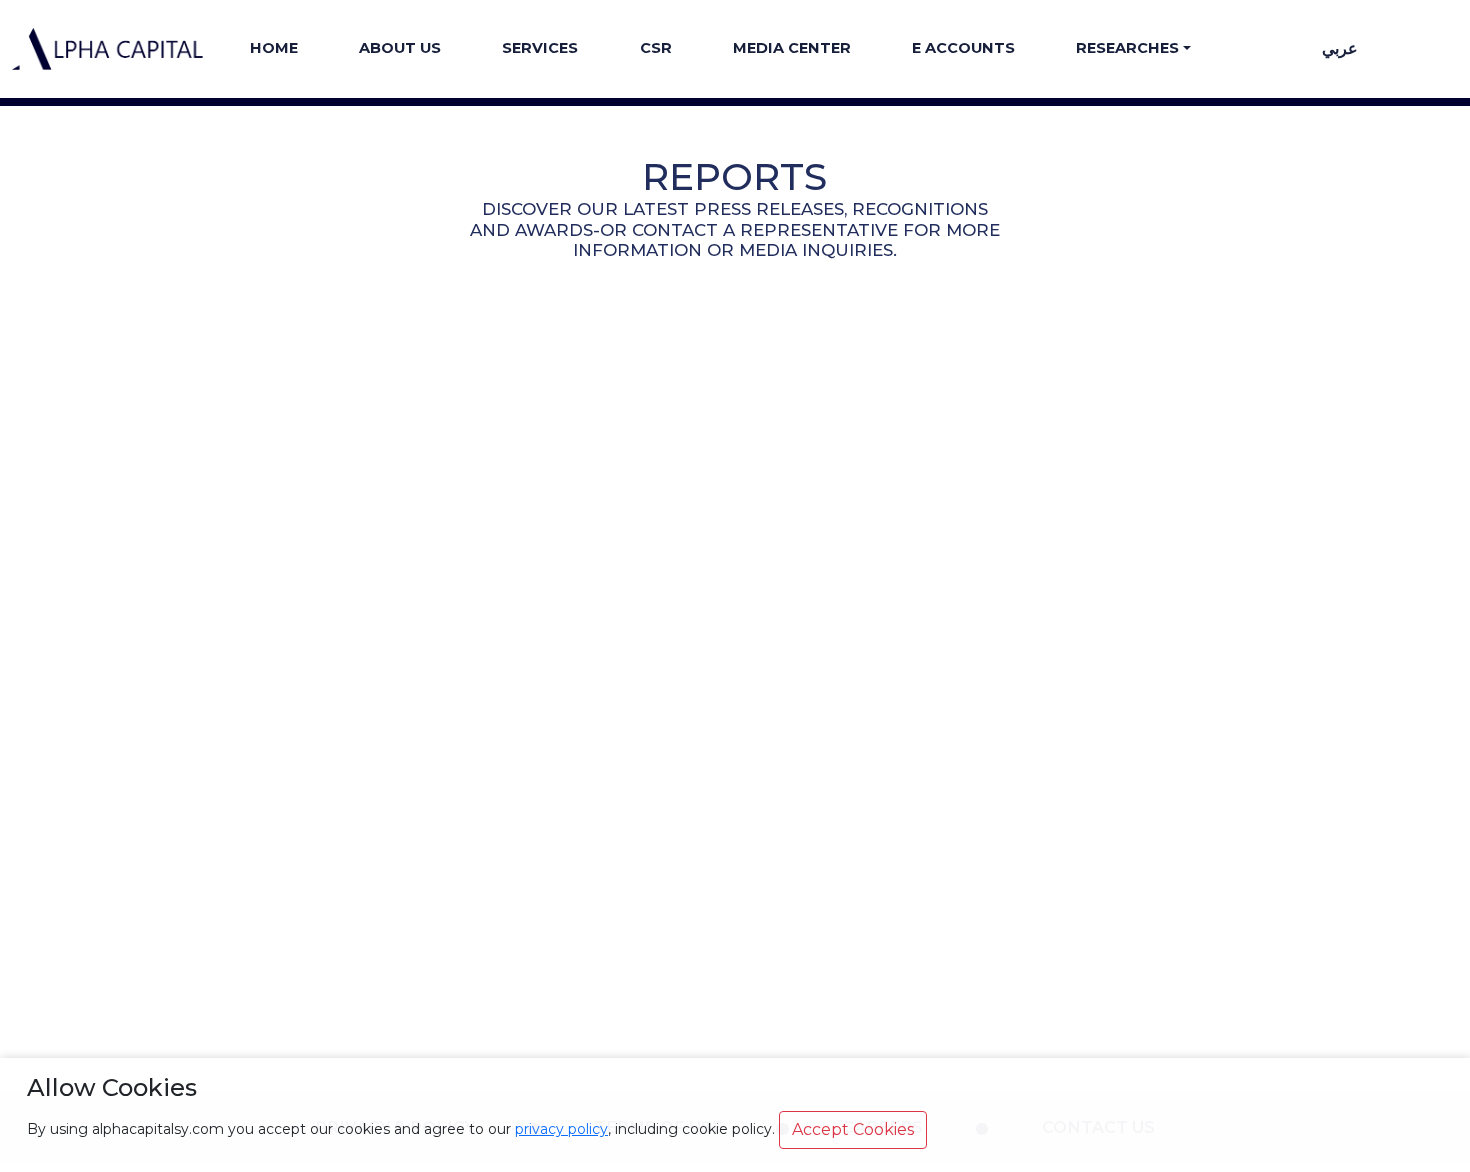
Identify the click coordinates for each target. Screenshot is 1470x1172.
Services (540, 48)
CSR (656, 48)
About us (400, 48)
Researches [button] (1127, 48)
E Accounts (963, 48)
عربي (1340, 48)
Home (274, 48)
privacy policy (561, 1129)
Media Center (792, 48)
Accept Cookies (853, 1129)
